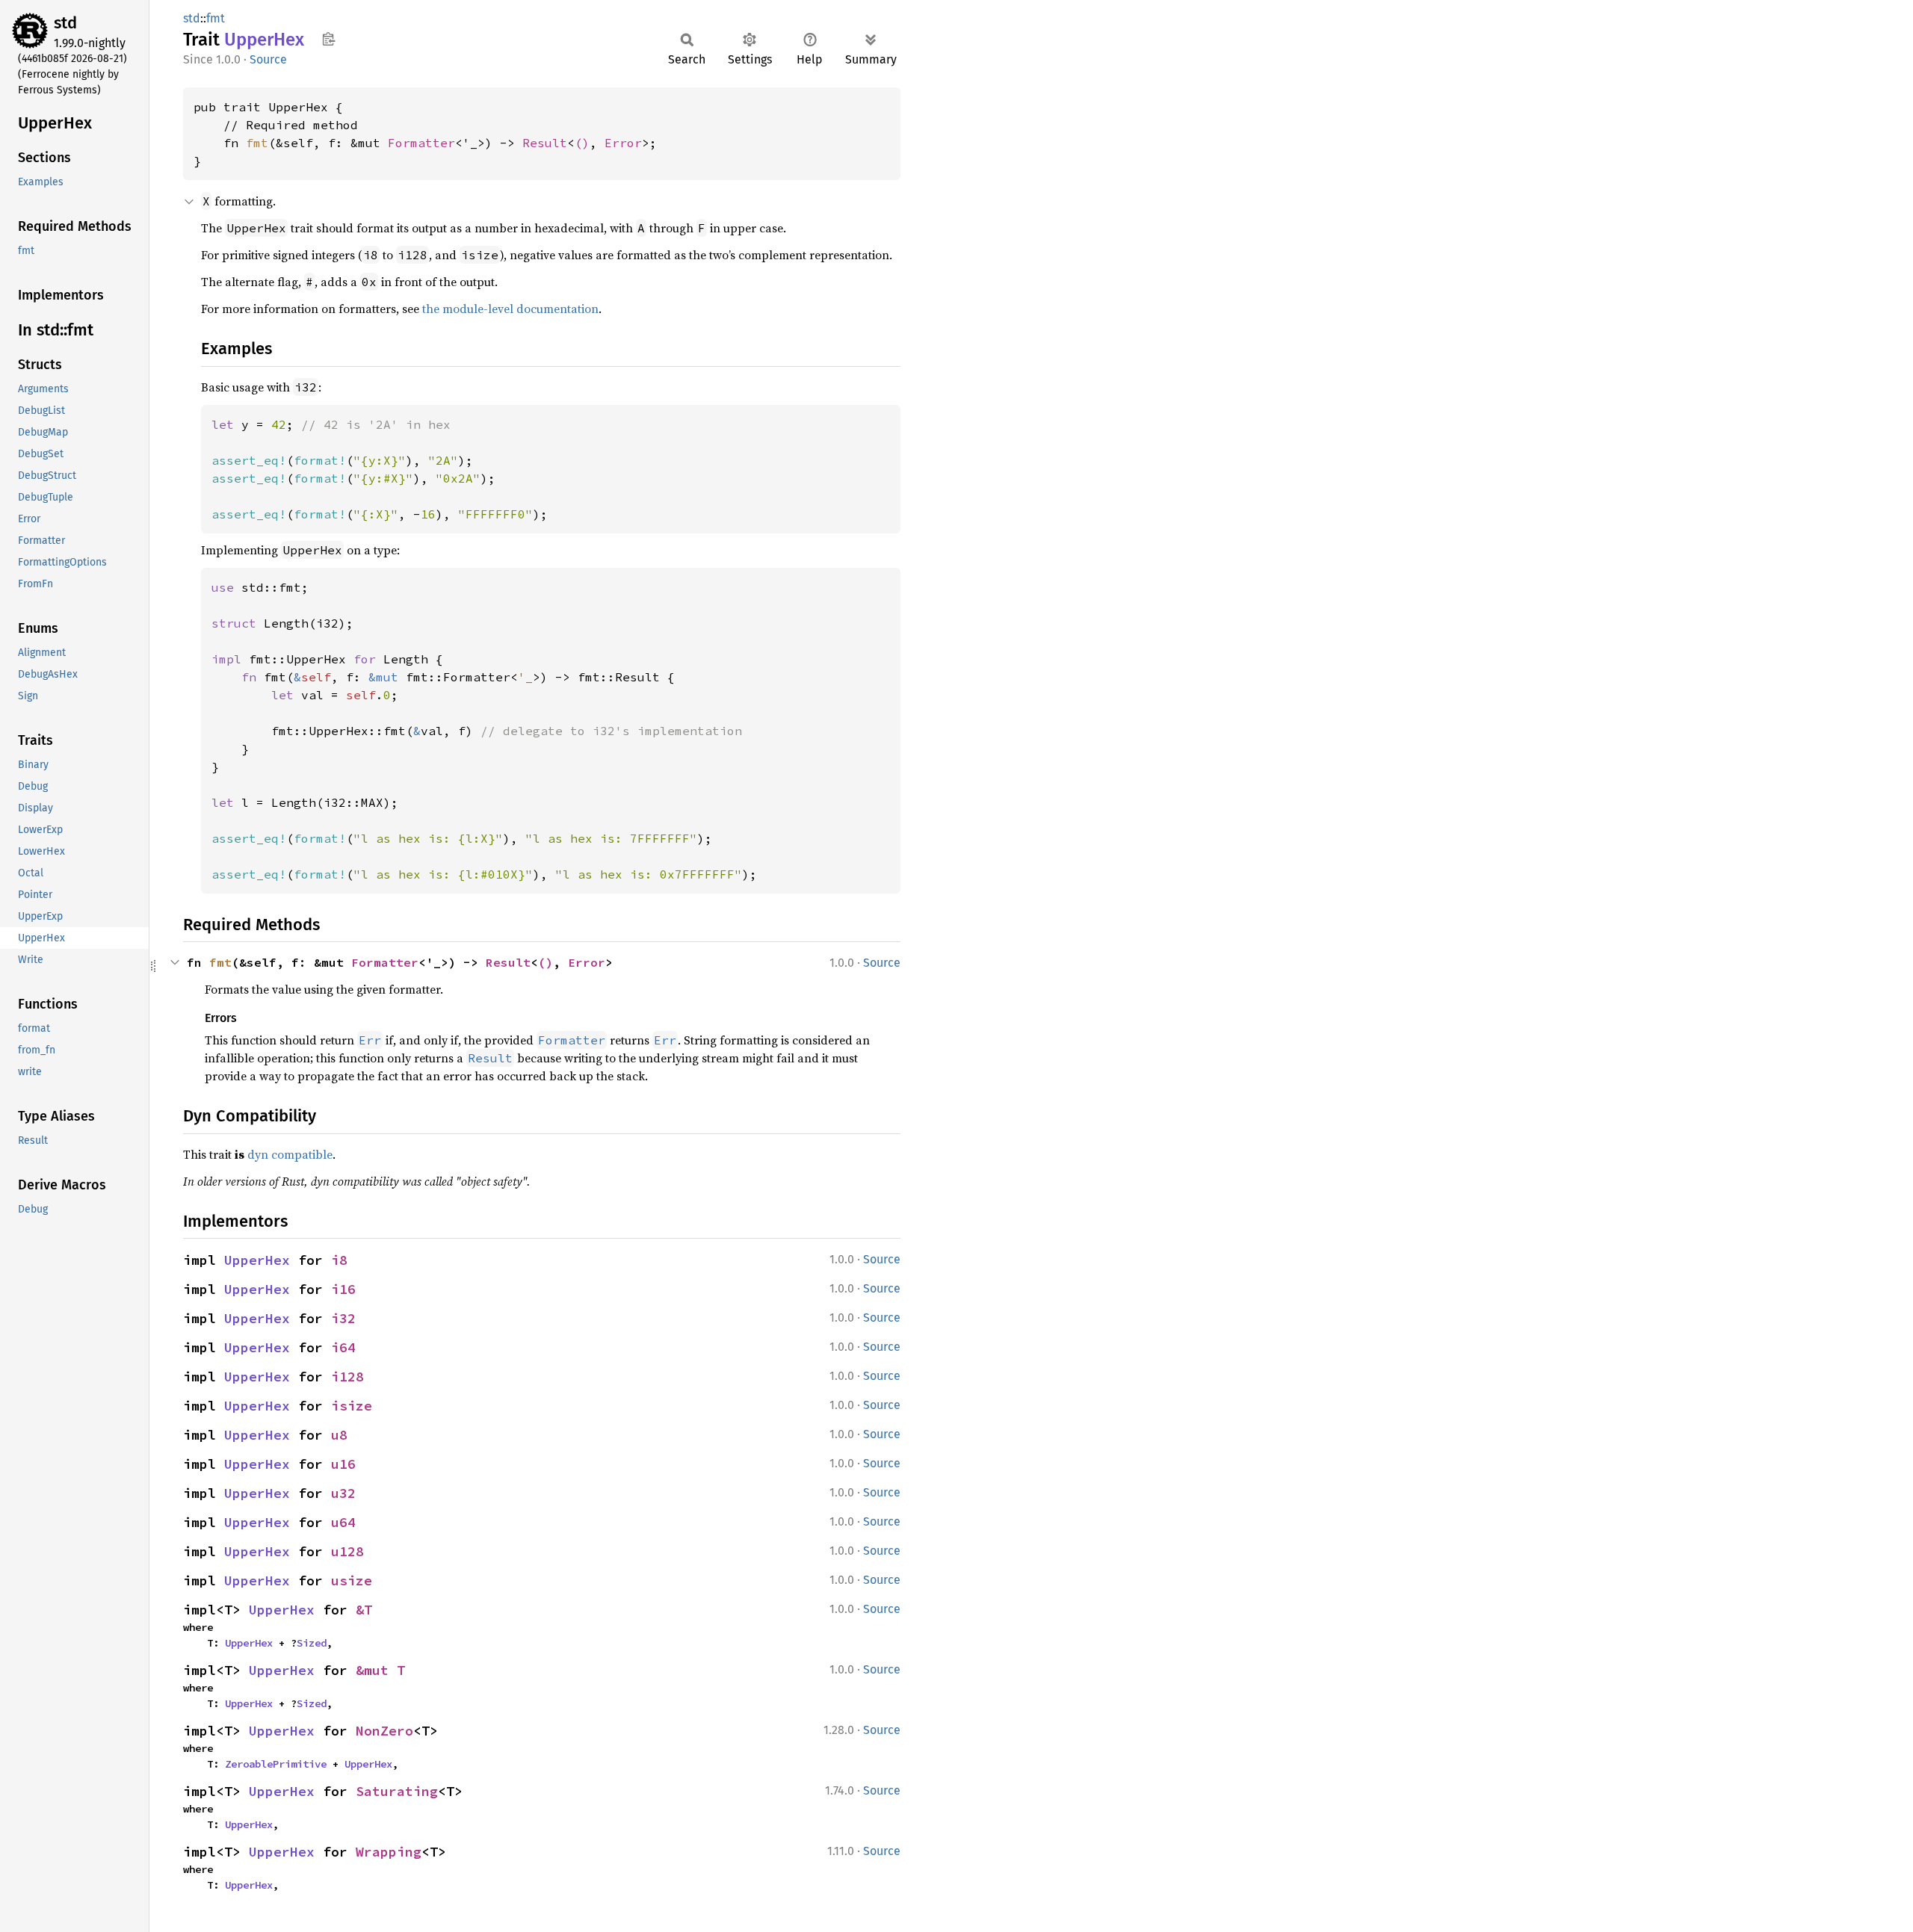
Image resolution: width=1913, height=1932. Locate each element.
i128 (347, 1377)
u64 (343, 1522)
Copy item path (328, 39)
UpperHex (257, 1260)
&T (364, 1610)
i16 (343, 1289)
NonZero (384, 1731)
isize (352, 1406)
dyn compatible (290, 1154)
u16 (343, 1464)
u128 (347, 1551)
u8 (339, 1435)
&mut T (380, 1670)
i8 (339, 1260)
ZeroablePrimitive (276, 1764)
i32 (343, 1318)
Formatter (421, 143)
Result (545, 143)
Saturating (397, 1791)
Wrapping (389, 1852)
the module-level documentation (510, 309)
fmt (216, 18)
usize (352, 1580)
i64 (343, 1347)
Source (268, 59)
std (65, 23)
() (582, 143)
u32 (343, 1493)
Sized (312, 1643)
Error (623, 143)
